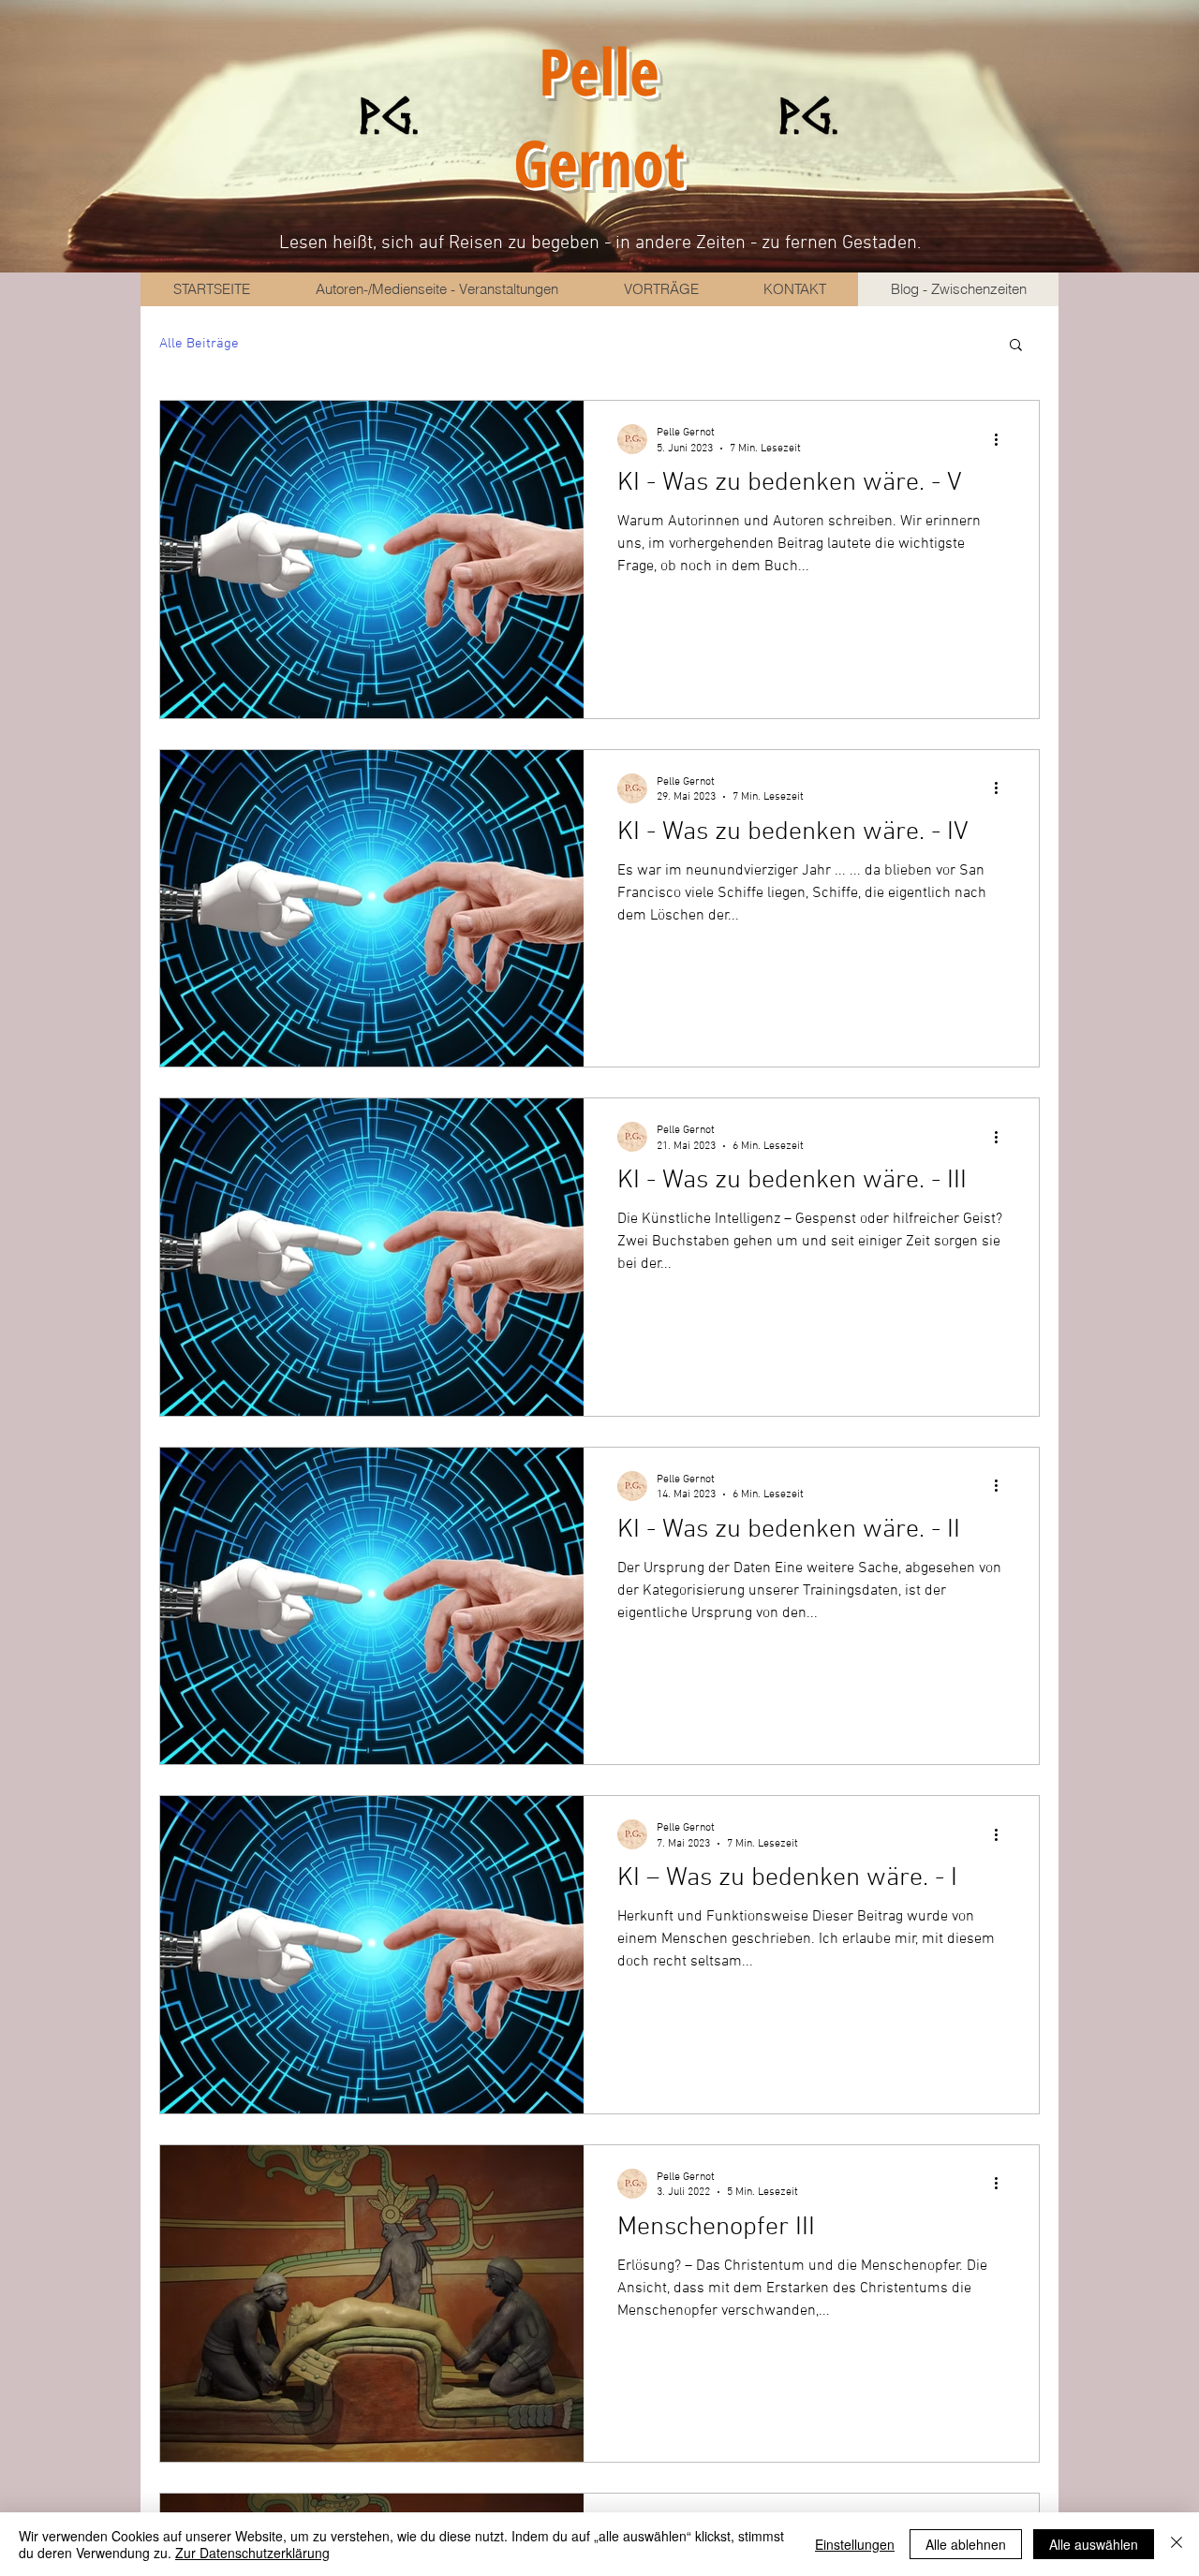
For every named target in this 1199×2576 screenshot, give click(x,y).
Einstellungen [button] (855, 2544)
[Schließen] (1177, 2544)
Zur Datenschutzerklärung (252, 2553)
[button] (1016, 346)
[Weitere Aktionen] (1002, 439)
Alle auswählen (1094, 2544)
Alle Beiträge (199, 344)
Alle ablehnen (966, 2544)
